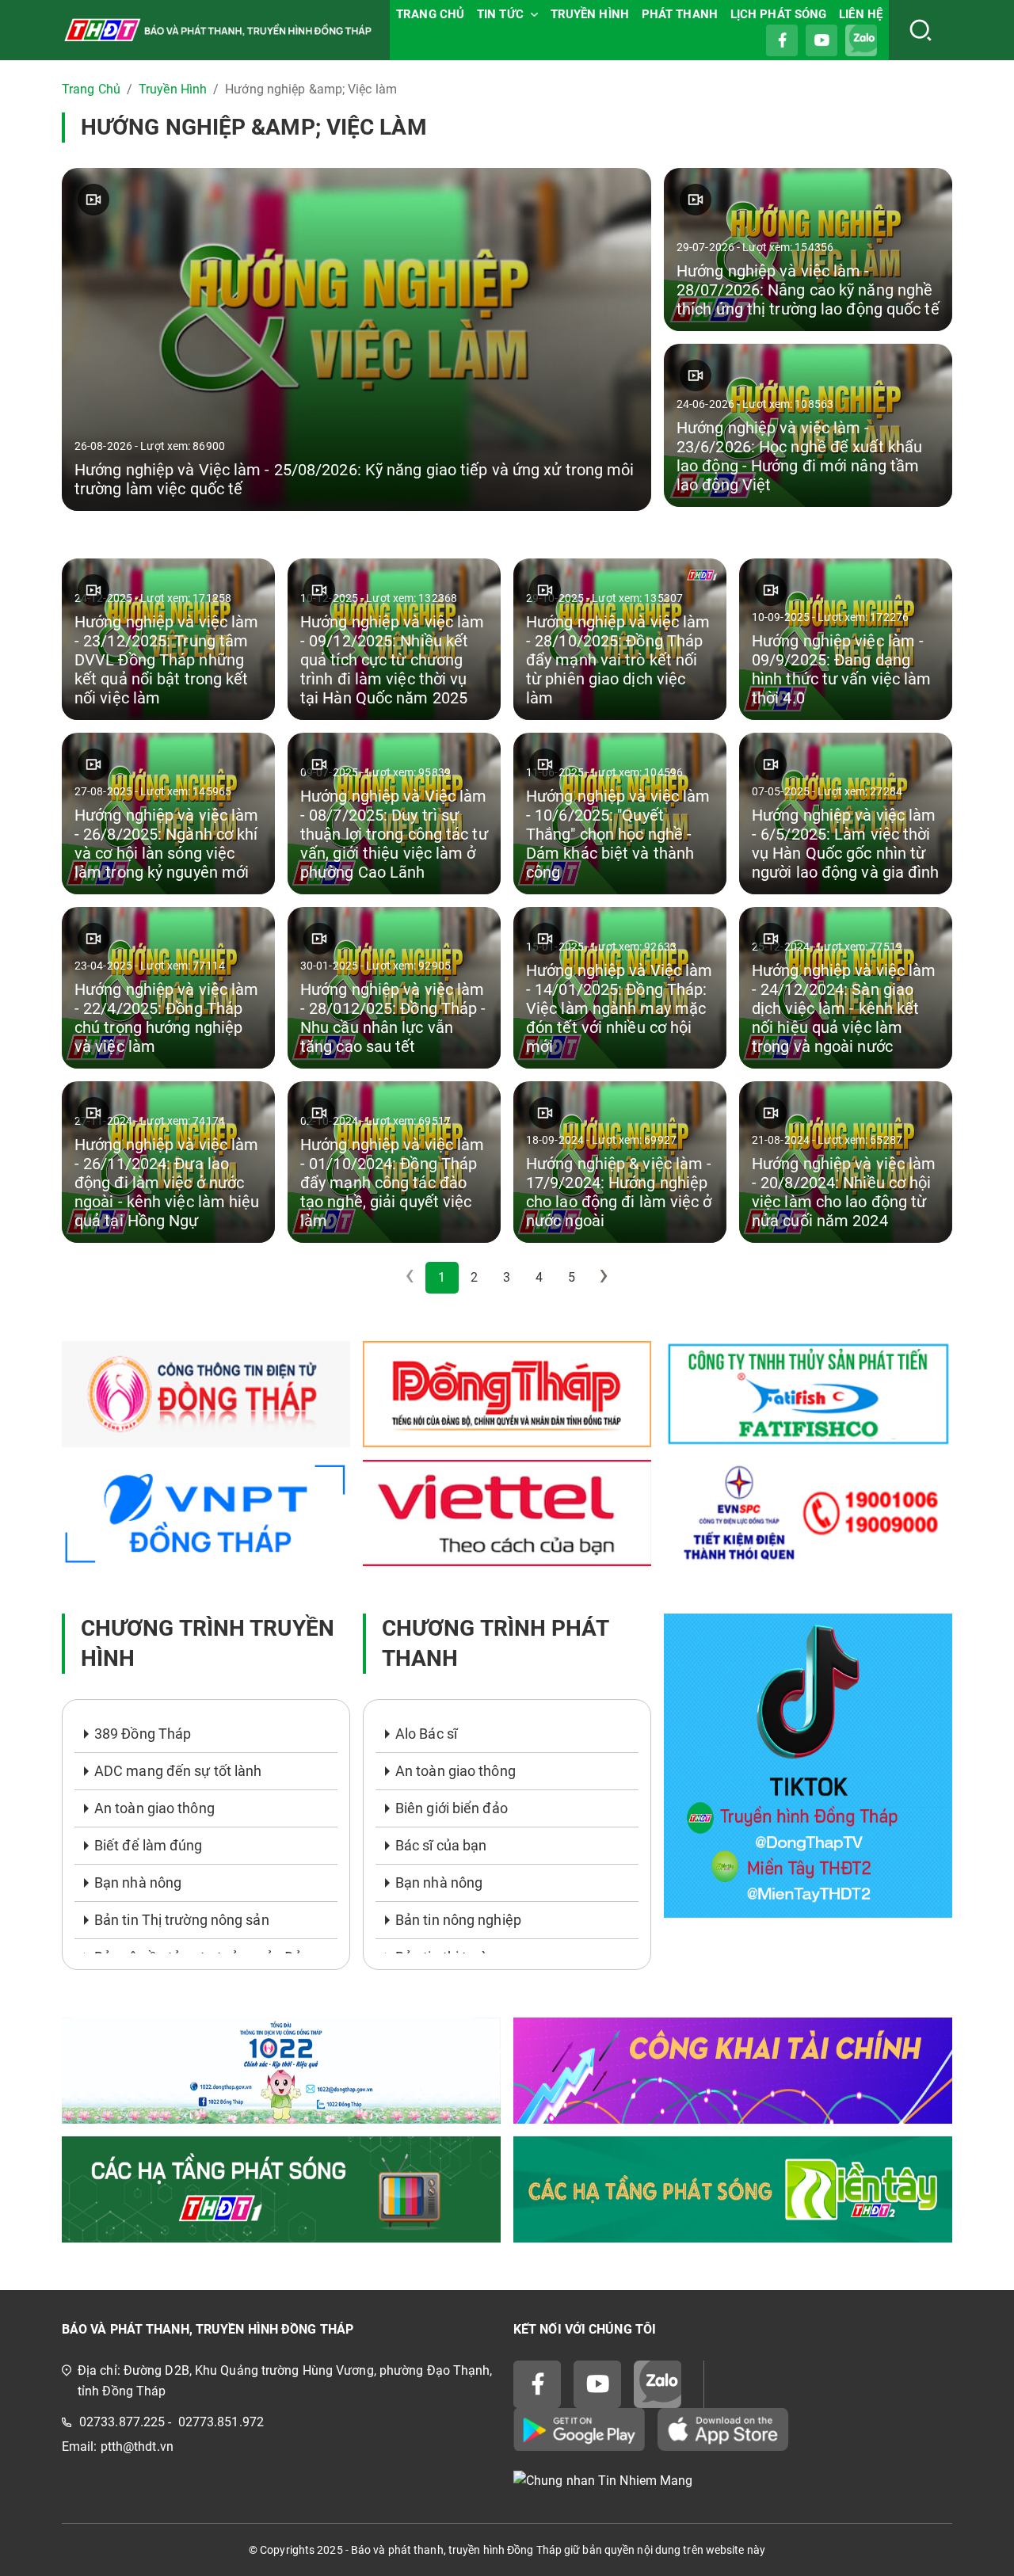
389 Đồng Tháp (143, 1734)
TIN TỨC (500, 14)
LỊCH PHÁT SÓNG (778, 14)
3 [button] (507, 1277)
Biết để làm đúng (149, 1845)
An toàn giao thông (154, 1808)
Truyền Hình (173, 89)
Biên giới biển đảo (452, 1808)
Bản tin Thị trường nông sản (182, 1920)
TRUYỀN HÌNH (590, 14)
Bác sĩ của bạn (441, 1845)
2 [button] (474, 1277)
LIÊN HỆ (861, 14)
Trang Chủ (91, 89)
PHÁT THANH (680, 14)
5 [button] (572, 1277)
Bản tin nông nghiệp (458, 1920)
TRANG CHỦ (430, 14)
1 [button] (442, 1277)
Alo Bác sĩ (426, 1734)
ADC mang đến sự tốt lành (178, 1771)
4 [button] (539, 1277)
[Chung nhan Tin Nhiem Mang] (733, 2481)
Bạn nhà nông (138, 1882)
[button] (604, 1278)
